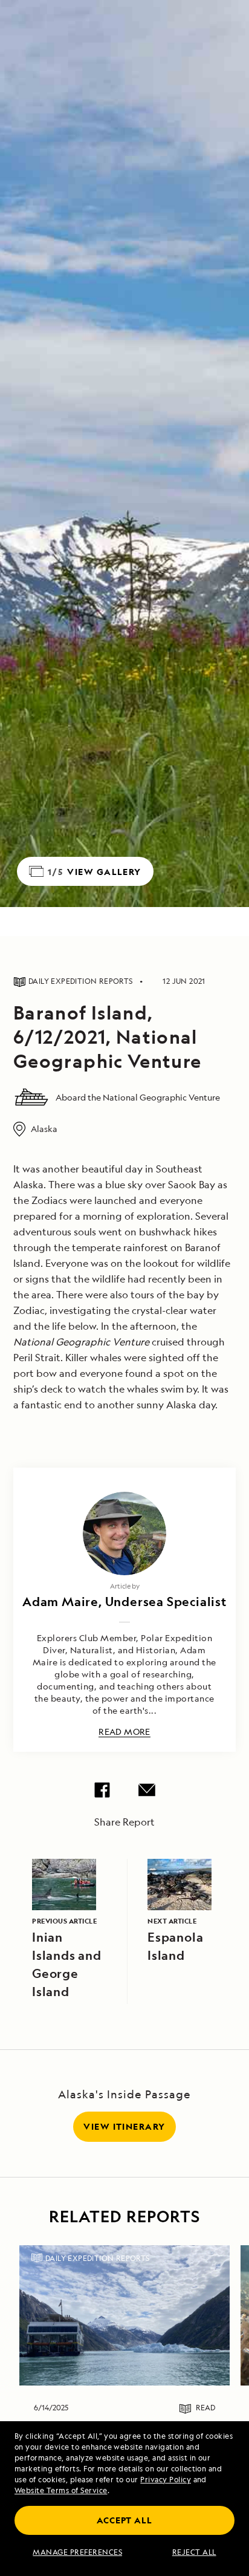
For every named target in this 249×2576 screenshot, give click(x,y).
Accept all (124, 2520)
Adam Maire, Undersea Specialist (124, 1602)
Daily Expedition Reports (98, 2258)
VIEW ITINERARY (124, 2126)
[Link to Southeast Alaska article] (124, 2315)
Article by (125, 1586)
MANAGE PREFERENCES (77, 2552)
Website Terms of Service (61, 2490)
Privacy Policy (166, 2480)
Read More (124, 1732)
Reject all (194, 2552)
